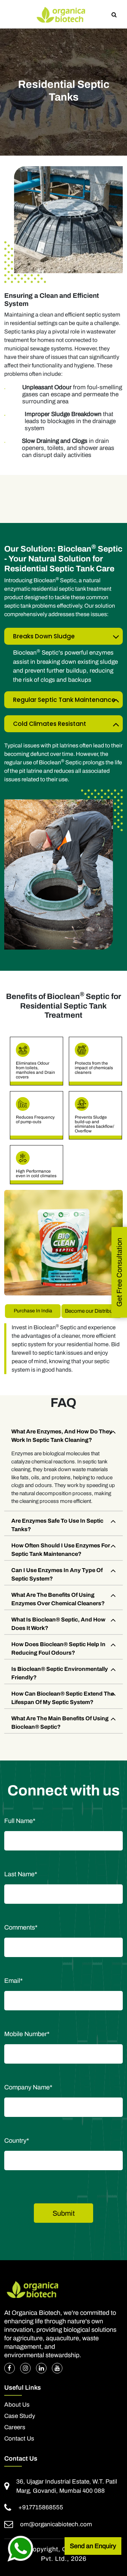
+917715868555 (41, 2507)
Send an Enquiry (93, 2546)
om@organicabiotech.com (56, 2524)
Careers (15, 2427)
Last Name (21, 1874)
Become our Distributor (92, 1311)
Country (17, 2141)
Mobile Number (27, 2034)
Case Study (20, 2416)
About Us (17, 2405)
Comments (21, 1927)
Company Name (28, 2087)
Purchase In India (33, 1311)
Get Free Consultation (119, 1272)
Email (13, 1981)
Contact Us (19, 2439)
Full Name (20, 1821)
